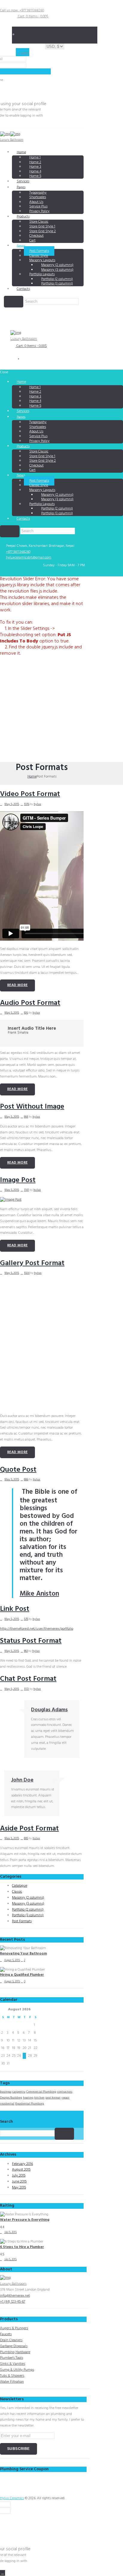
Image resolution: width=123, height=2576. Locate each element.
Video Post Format (30, 794)
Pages (21, 187)
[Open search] (14, 302)
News (21, 246)
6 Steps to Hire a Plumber (22, 2247)
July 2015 (19, 2176)
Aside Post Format (29, 1829)
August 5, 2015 (12, 1960)
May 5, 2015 (12, 804)
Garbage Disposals (14, 2346)
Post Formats (22, 1921)
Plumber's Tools (11, 2358)
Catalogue (20, 1886)
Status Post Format (31, 1641)
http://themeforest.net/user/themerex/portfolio (37, 1629)
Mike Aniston (39, 1594)
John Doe (22, 1780)
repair (66, 2098)
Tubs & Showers (12, 2376)
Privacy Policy (39, 211)
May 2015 (19, 2188)
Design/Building (11, 2098)
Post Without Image (32, 1107)
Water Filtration (12, 2382)
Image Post (18, 1180)
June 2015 (19, 2182)
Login (25, 53)
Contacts (23, 289)
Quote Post (18, 1470)
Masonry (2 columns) (28, 1898)
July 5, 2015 (10, 2232)
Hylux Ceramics (12, 2498)
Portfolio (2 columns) (28, 1910)
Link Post (15, 1609)
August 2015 (21, 2170)
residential (7, 2104)
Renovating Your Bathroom (23, 1954)
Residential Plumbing (30, 2104)
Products (23, 217)
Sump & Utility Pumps (17, 2370)
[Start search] (10, 531)
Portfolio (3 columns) (57, 284)
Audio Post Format (30, 1003)
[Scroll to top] (3, 2573)
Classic (17, 1892)
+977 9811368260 (18, 552)
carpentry (19, 2092)
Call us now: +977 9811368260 (22, 10)
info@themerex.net (15, 2296)
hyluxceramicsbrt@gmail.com (29, 558)
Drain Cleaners (11, 2340)
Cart (32, 241)
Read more (17, 985)
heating (28, 2098)
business (6, 2092)
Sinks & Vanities (13, 2364)
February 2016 (22, 2164)
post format (53, 2098)
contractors (65, 2092)
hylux (37, 804)
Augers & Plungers (14, 2328)
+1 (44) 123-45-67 (13, 2302)
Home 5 (35, 176)
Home (21, 152)
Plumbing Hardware (15, 2352)
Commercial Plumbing (41, 2092)
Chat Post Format (28, 1679)
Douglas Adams (49, 1710)
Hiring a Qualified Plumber (22, 1975)
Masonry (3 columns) (28, 1904)
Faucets (6, 2334)
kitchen (39, 2098)
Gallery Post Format (32, 1263)
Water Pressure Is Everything (25, 2220)
